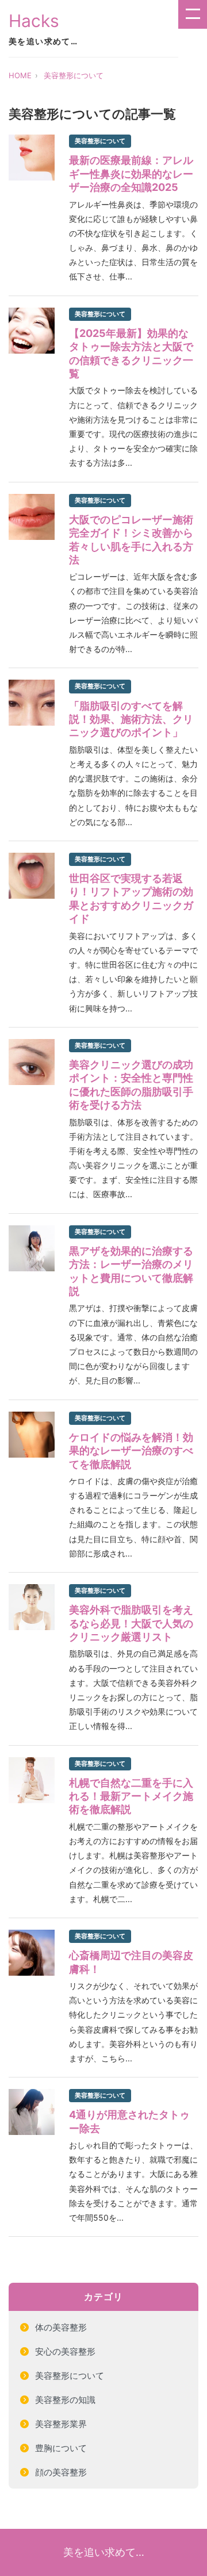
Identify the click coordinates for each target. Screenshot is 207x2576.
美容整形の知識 (65, 2400)
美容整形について (74, 75)
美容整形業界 (61, 2424)
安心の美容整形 (65, 2351)
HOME (20, 75)
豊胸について (61, 2448)
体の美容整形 (61, 2327)
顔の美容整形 (61, 2472)
